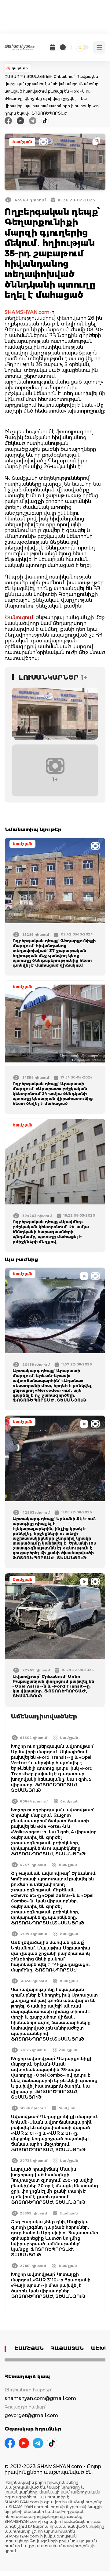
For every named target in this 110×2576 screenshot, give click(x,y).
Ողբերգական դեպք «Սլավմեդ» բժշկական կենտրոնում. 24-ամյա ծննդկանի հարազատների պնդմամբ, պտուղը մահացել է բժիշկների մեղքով (51, 1232)
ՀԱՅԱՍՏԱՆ (67, 2348)
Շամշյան (22, 142)
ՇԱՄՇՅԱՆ (29, 2348)
